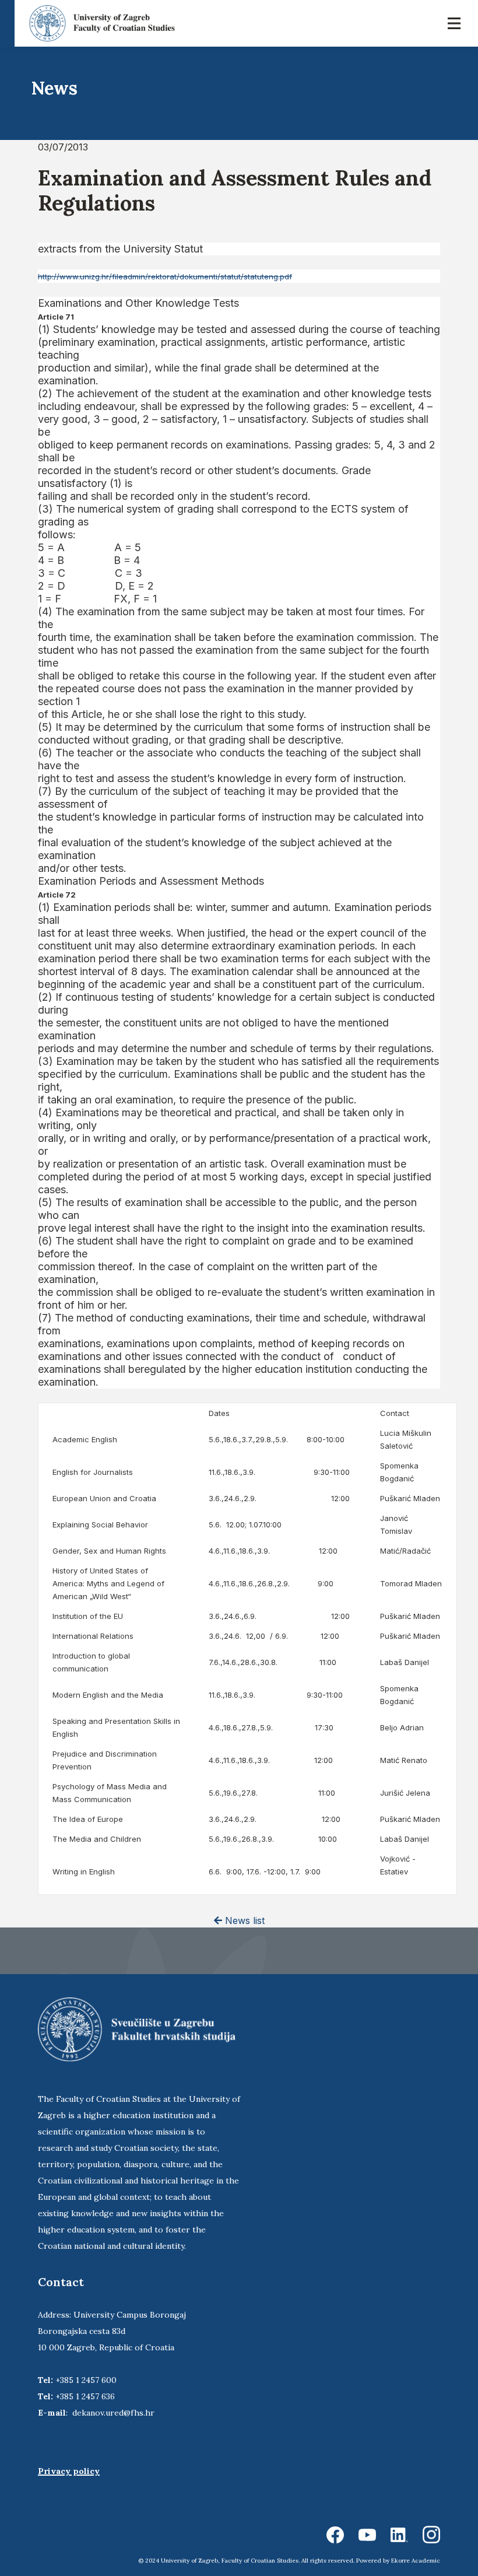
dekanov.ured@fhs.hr (113, 2413)
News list (243, 1920)
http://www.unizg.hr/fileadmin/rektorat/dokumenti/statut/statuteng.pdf (165, 276)
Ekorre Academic (416, 2561)
